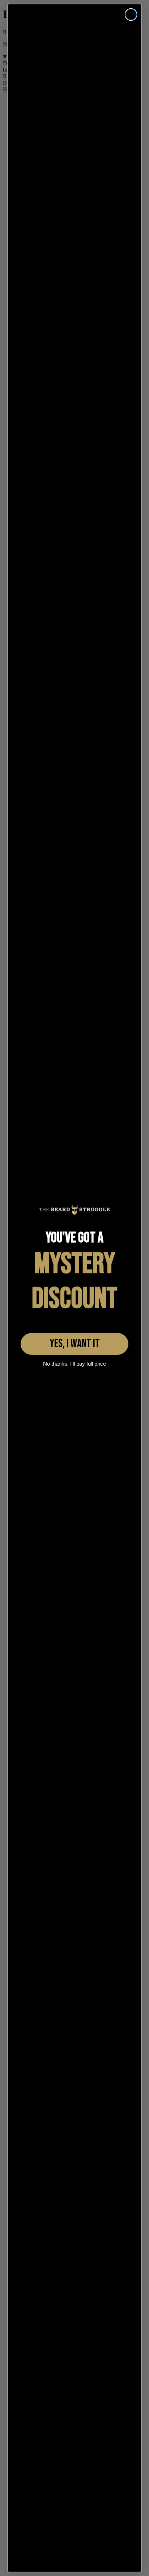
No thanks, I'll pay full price (74, 1364)
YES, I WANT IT (75, 1344)
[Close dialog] (131, 15)
